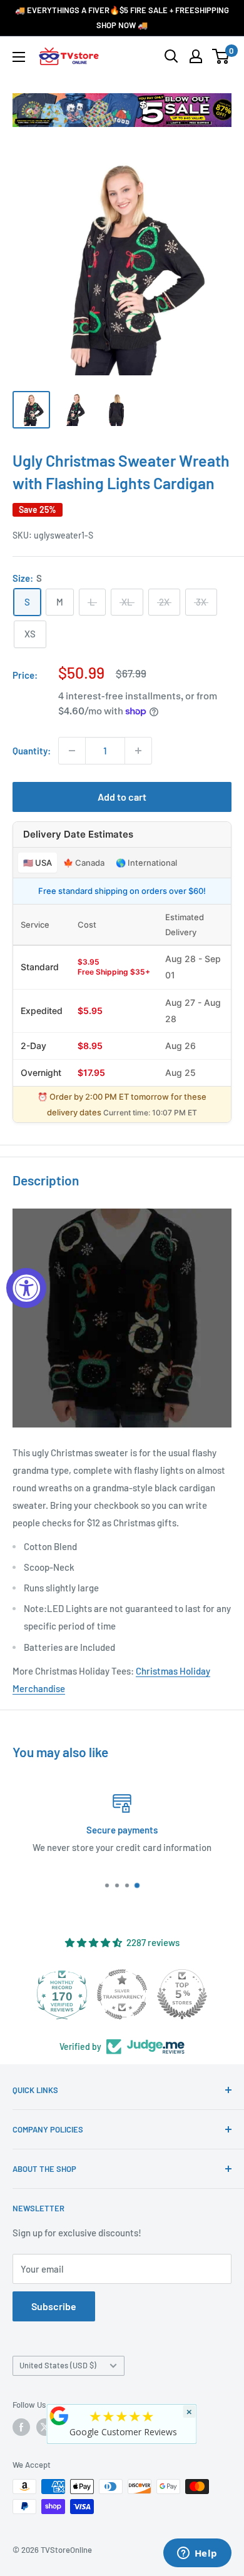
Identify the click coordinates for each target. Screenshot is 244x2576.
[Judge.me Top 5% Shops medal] (182, 1994)
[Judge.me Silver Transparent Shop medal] (122, 1994)
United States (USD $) (58, 2365)
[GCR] (59, 2416)
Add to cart (122, 797)
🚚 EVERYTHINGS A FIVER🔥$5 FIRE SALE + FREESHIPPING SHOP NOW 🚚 (122, 18)
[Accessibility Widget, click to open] (26, 1288)
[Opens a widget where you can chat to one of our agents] (197, 2554)
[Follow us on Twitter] (45, 2427)
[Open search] (171, 56)
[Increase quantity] (138, 751)
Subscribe (54, 2306)
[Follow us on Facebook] (21, 2427)
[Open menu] (19, 57)
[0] (221, 56)
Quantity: (32, 751)
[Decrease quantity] (72, 751)
